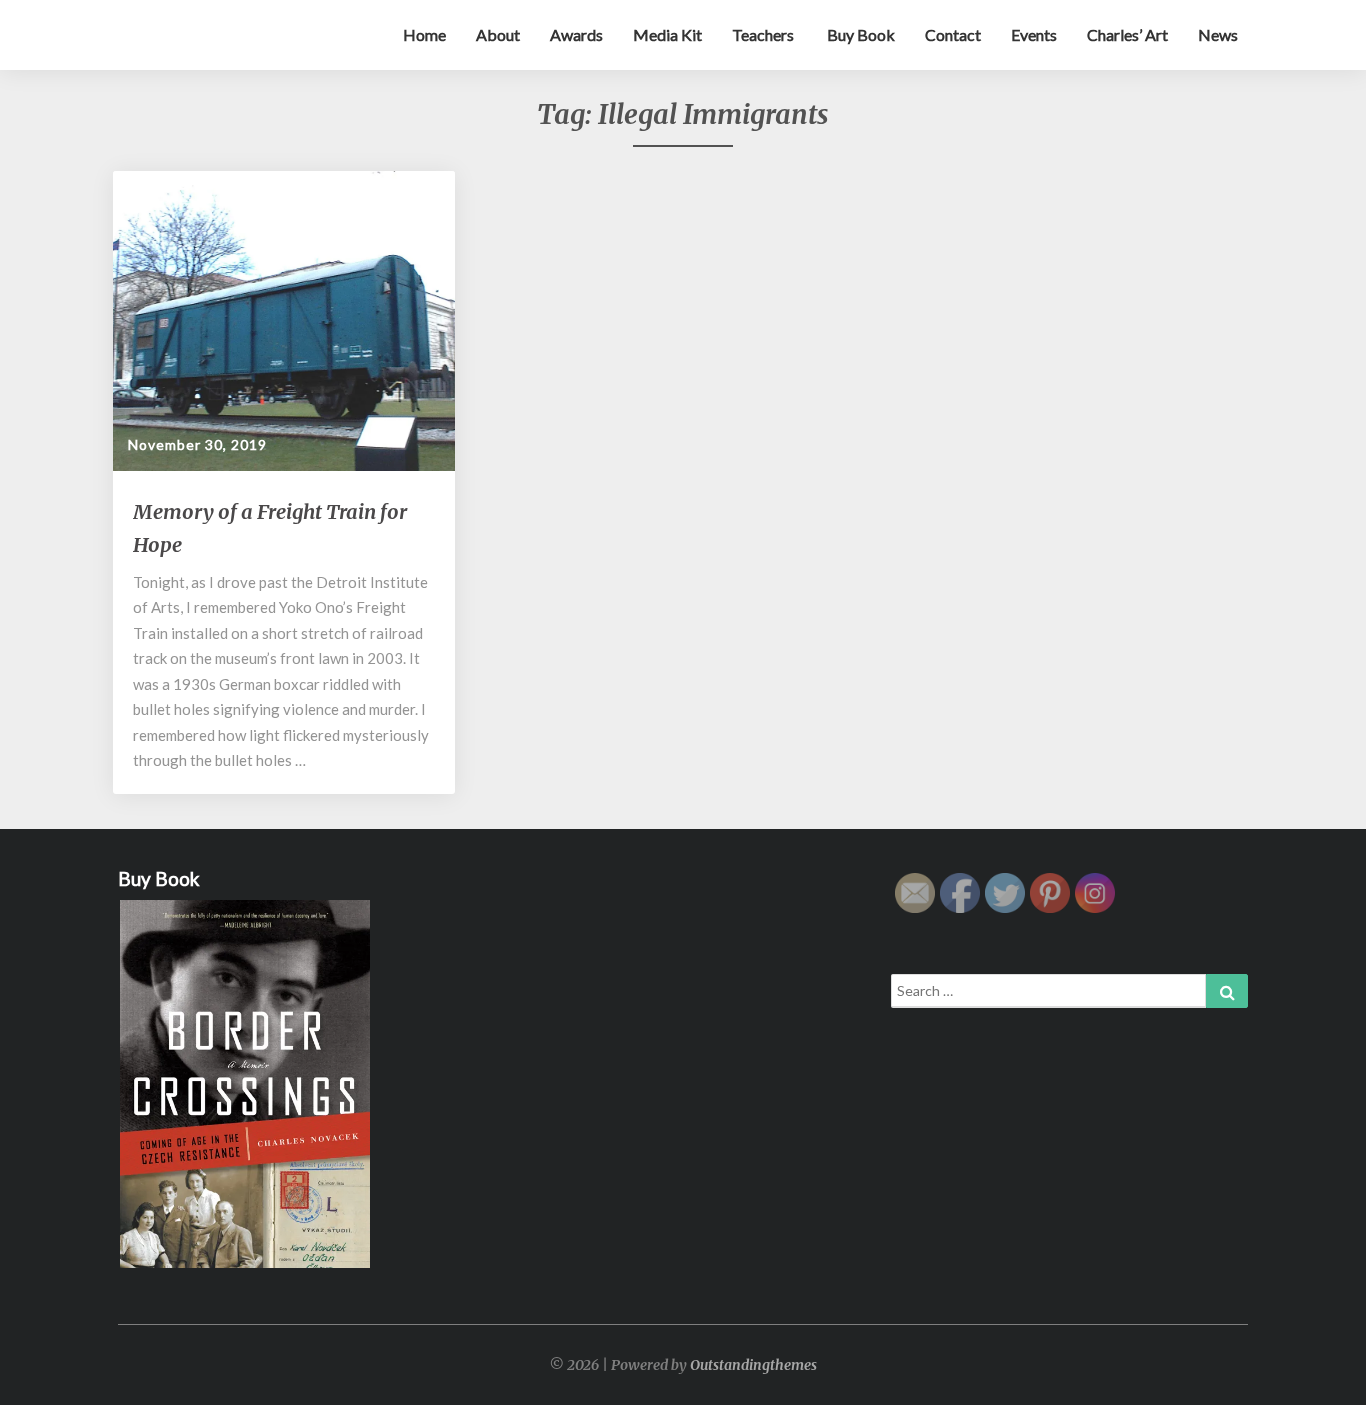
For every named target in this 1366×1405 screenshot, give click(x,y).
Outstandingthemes (753, 1365)
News (1218, 34)
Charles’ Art (1127, 34)
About (498, 34)
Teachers (763, 34)
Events (1034, 34)
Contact (953, 34)
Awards (576, 34)
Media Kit (667, 34)
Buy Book (859, 34)
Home (424, 34)
